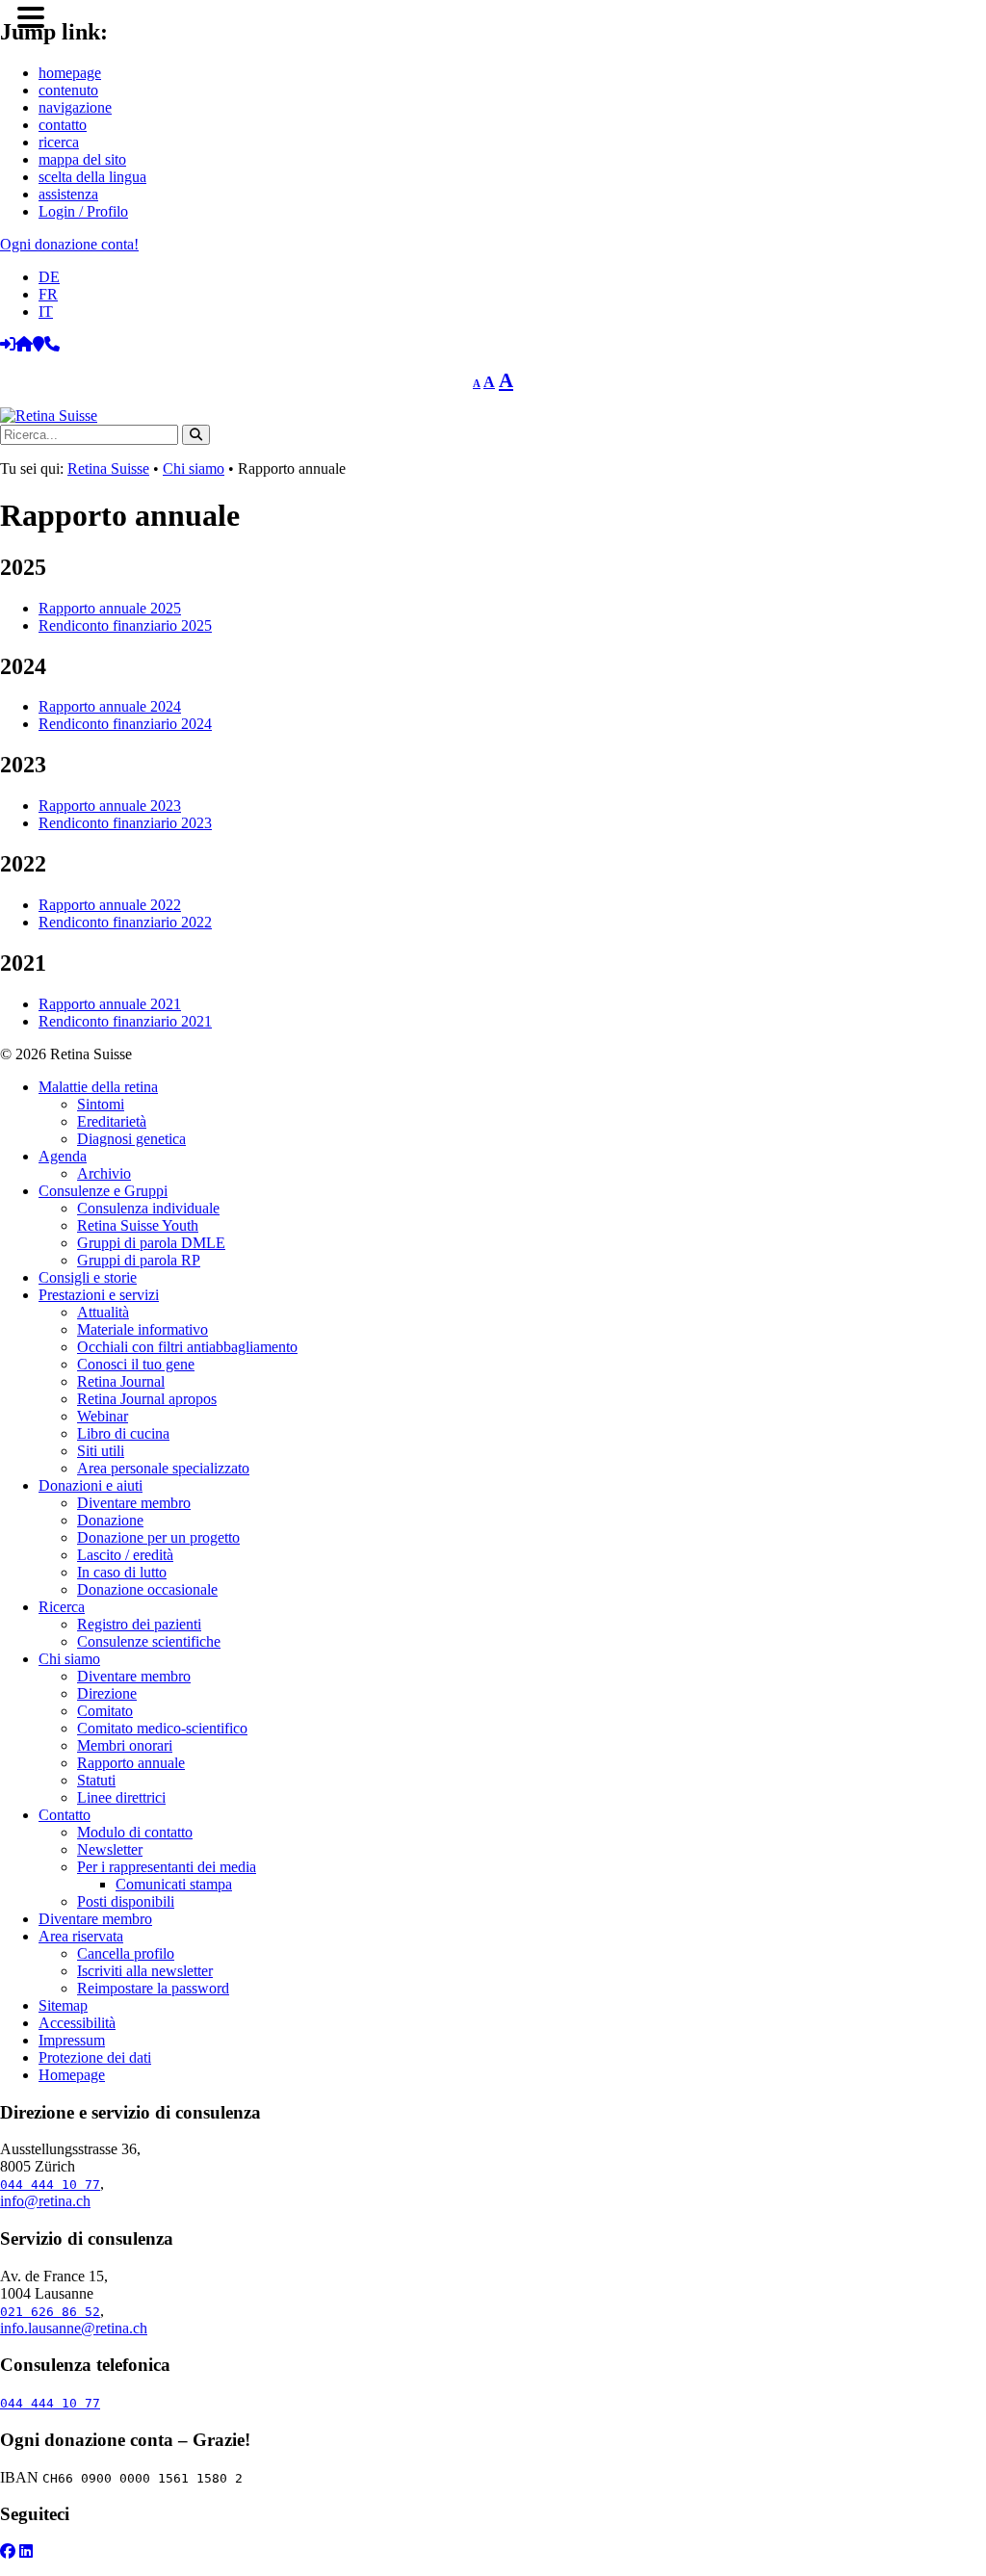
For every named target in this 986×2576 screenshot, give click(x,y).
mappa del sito (82, 159)
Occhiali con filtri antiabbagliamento (187, 1347)
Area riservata (81, 1936)
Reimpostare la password (153, 1988)
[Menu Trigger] (30, 16)
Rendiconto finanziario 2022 (125, 922)
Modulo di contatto (135, 1832)
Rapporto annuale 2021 (110, 1004)
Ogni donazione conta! (69, 244)
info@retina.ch (45, 2201)
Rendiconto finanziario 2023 (125, 823)
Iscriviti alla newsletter (145, 1971)
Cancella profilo (126, 1953)
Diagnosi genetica (131, 1139)
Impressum (72, 2040)
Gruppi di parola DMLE (151, 1243)
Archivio (104, 1173)
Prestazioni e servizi (99, 1295)
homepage (70, 73)
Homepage (72, 2075)
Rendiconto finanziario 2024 (125, 724)
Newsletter (110, 1849)
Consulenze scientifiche (149, 1641)
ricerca (59, 142)
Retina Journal (121, 1381)
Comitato (105, 1711)
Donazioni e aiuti (91, 1485)
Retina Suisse (108, 468)
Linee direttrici (121, 1797)
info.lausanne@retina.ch (74, 2328)
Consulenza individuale (148, 1208)
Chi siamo (194, 468)
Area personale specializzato (163, 1468)
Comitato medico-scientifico (162, 1728)
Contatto (65, 1815)
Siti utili (101, 1451)
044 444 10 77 (50, 2185)
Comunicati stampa (174, 1884)
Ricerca (62, 1607)
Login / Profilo (83, 211)
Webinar (103, 1416)
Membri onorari (125, 1745)
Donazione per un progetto (158, 1537)
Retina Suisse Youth (138, 1225)
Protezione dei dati (95, 2057)
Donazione (110, 1520)
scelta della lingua (92, 177)
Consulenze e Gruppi (103, 1191)
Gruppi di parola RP (139, 1260)
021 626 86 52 (50, 2312)
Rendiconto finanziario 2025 (125, 625)
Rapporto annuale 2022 (110, 905)
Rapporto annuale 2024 (110, 706)
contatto (63, 125)
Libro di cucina (123, 1433)
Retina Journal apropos (147, 1399)
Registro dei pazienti (139, 1624)
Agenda (63, 1156)
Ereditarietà (112, 1121)
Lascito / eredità (125, 1555)
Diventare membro (134, 1503)
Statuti (96, 1780)
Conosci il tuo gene (136, 1364)
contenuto (68, 90)
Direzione (107, 1693)
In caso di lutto (122, 1572)
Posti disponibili (126, 1901)
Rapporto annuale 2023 (110, 806)
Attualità (103, 1312)
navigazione (75, 107)
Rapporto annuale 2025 (110, 608)
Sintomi (101, 1104)
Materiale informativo (143, 1329)
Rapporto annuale (131, 1763)
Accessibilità (77, 2023)
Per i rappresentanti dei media (167, 1867)
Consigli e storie (88, 1277)
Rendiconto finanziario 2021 (125, 1021)
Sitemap (63, 2005)
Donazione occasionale (147, 1589)
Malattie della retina (98, 1087)
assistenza (68, 194)
